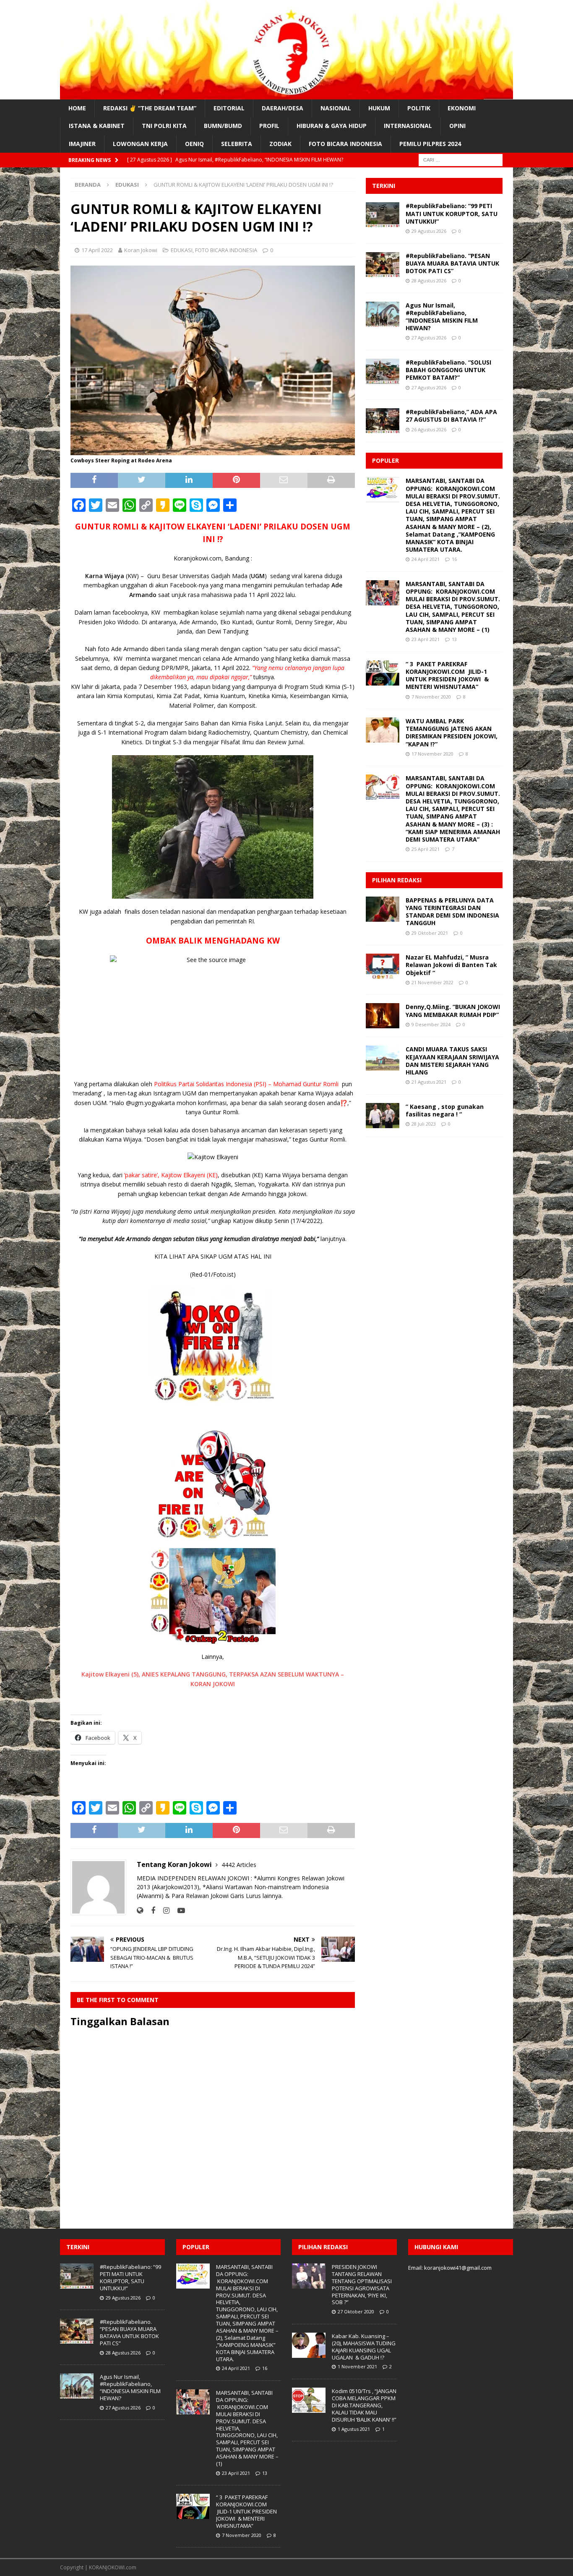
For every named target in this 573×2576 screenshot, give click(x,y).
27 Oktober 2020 (356, 2311)
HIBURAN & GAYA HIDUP (332, 126)
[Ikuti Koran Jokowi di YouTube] (178, 1910)
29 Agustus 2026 (429, 231)
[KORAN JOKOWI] (286, 95)
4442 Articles (239, 1865)
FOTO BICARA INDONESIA (345, 144)
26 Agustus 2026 (429, 429)
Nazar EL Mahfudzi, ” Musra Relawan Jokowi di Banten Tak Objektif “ (451, 965)
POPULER (385, 460)
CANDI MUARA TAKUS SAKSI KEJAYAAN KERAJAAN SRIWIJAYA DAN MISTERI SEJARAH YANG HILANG (452, 1061)
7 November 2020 (431, 697)
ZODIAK (280, 144)
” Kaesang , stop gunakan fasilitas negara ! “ (445, 1110)
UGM (258, 576)
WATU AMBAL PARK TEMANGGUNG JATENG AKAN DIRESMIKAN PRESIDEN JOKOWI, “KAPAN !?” (452, 733)
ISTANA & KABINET (97, 126)
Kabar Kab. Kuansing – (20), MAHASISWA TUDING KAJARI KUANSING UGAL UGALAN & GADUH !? (364, 2347)
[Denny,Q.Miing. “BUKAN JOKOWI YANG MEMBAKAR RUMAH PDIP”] (383, 1016)
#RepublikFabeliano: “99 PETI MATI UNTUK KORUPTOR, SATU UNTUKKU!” (452, 213)
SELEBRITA (237, 144)
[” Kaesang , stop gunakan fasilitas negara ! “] (383, 1116)
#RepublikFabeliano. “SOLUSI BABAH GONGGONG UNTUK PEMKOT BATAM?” (448, 370)
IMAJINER (82, 144)
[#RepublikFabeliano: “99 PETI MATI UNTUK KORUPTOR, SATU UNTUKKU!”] (383, 215)
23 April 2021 (426, 639)
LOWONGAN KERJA (140, 144)
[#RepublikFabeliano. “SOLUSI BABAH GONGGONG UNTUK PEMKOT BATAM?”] (383, 371)
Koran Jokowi (141, 250)
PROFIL (269, 126)
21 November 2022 (432, 982)
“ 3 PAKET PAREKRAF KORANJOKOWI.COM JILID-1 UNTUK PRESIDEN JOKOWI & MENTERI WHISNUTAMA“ (447, 675)
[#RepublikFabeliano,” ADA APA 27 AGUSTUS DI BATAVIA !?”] (383, 421)
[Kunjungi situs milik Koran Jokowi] (140, 1910)
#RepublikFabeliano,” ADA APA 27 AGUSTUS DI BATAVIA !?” (451, 416)
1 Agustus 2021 (354, 2429)
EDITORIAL (229, 108)
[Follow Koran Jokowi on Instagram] (163, 1910)
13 (454, 639)
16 (454, 559)
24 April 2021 (426, 559)
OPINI (457, 126)
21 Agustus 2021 (429, 1082)
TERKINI (384, 186)
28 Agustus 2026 (429, 280)
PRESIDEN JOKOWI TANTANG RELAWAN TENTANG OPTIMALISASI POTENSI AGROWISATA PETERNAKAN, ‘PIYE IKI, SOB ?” (362, 2284)
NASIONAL (336, 108)
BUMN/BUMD (223, 126)
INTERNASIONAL (408, 126)
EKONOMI (462, 108)
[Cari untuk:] (461, 159)
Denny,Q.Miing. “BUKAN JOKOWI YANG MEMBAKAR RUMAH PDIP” (453, 1010)
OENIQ (194, 144)
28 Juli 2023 (424, 1124)
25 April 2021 (426, 849)
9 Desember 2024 (431, 1024)
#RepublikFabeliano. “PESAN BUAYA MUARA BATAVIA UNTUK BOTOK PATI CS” (452, 263)
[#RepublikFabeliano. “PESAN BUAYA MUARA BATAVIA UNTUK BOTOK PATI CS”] (383, 265)
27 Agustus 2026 (429, 338)
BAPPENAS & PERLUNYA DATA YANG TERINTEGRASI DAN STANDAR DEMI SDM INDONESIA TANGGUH (452, 912)
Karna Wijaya (105, 576)
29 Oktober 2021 (430, 933)
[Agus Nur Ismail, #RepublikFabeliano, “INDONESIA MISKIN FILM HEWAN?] (383, 314)
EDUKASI (182, 250)
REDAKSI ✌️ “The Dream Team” (150, 108)
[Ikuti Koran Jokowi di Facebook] (150, 1910)
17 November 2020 (432, 754)
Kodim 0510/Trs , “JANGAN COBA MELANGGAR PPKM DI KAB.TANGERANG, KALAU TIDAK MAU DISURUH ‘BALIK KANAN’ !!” (364, 2405)
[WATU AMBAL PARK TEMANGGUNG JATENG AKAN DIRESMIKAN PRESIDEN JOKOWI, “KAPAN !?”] (383, 730)
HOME (77, 108)
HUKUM (379, 108)
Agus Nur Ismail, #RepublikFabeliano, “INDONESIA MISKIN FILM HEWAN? (442, 317)
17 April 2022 (97, 250)
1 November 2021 (357, 2366)
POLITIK (419, 108)
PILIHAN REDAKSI (397, 880)
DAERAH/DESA (283, 108)
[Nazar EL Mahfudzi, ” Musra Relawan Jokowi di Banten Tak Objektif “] (383, 966)
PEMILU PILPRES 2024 (430, 144)
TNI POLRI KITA (164, 126)
